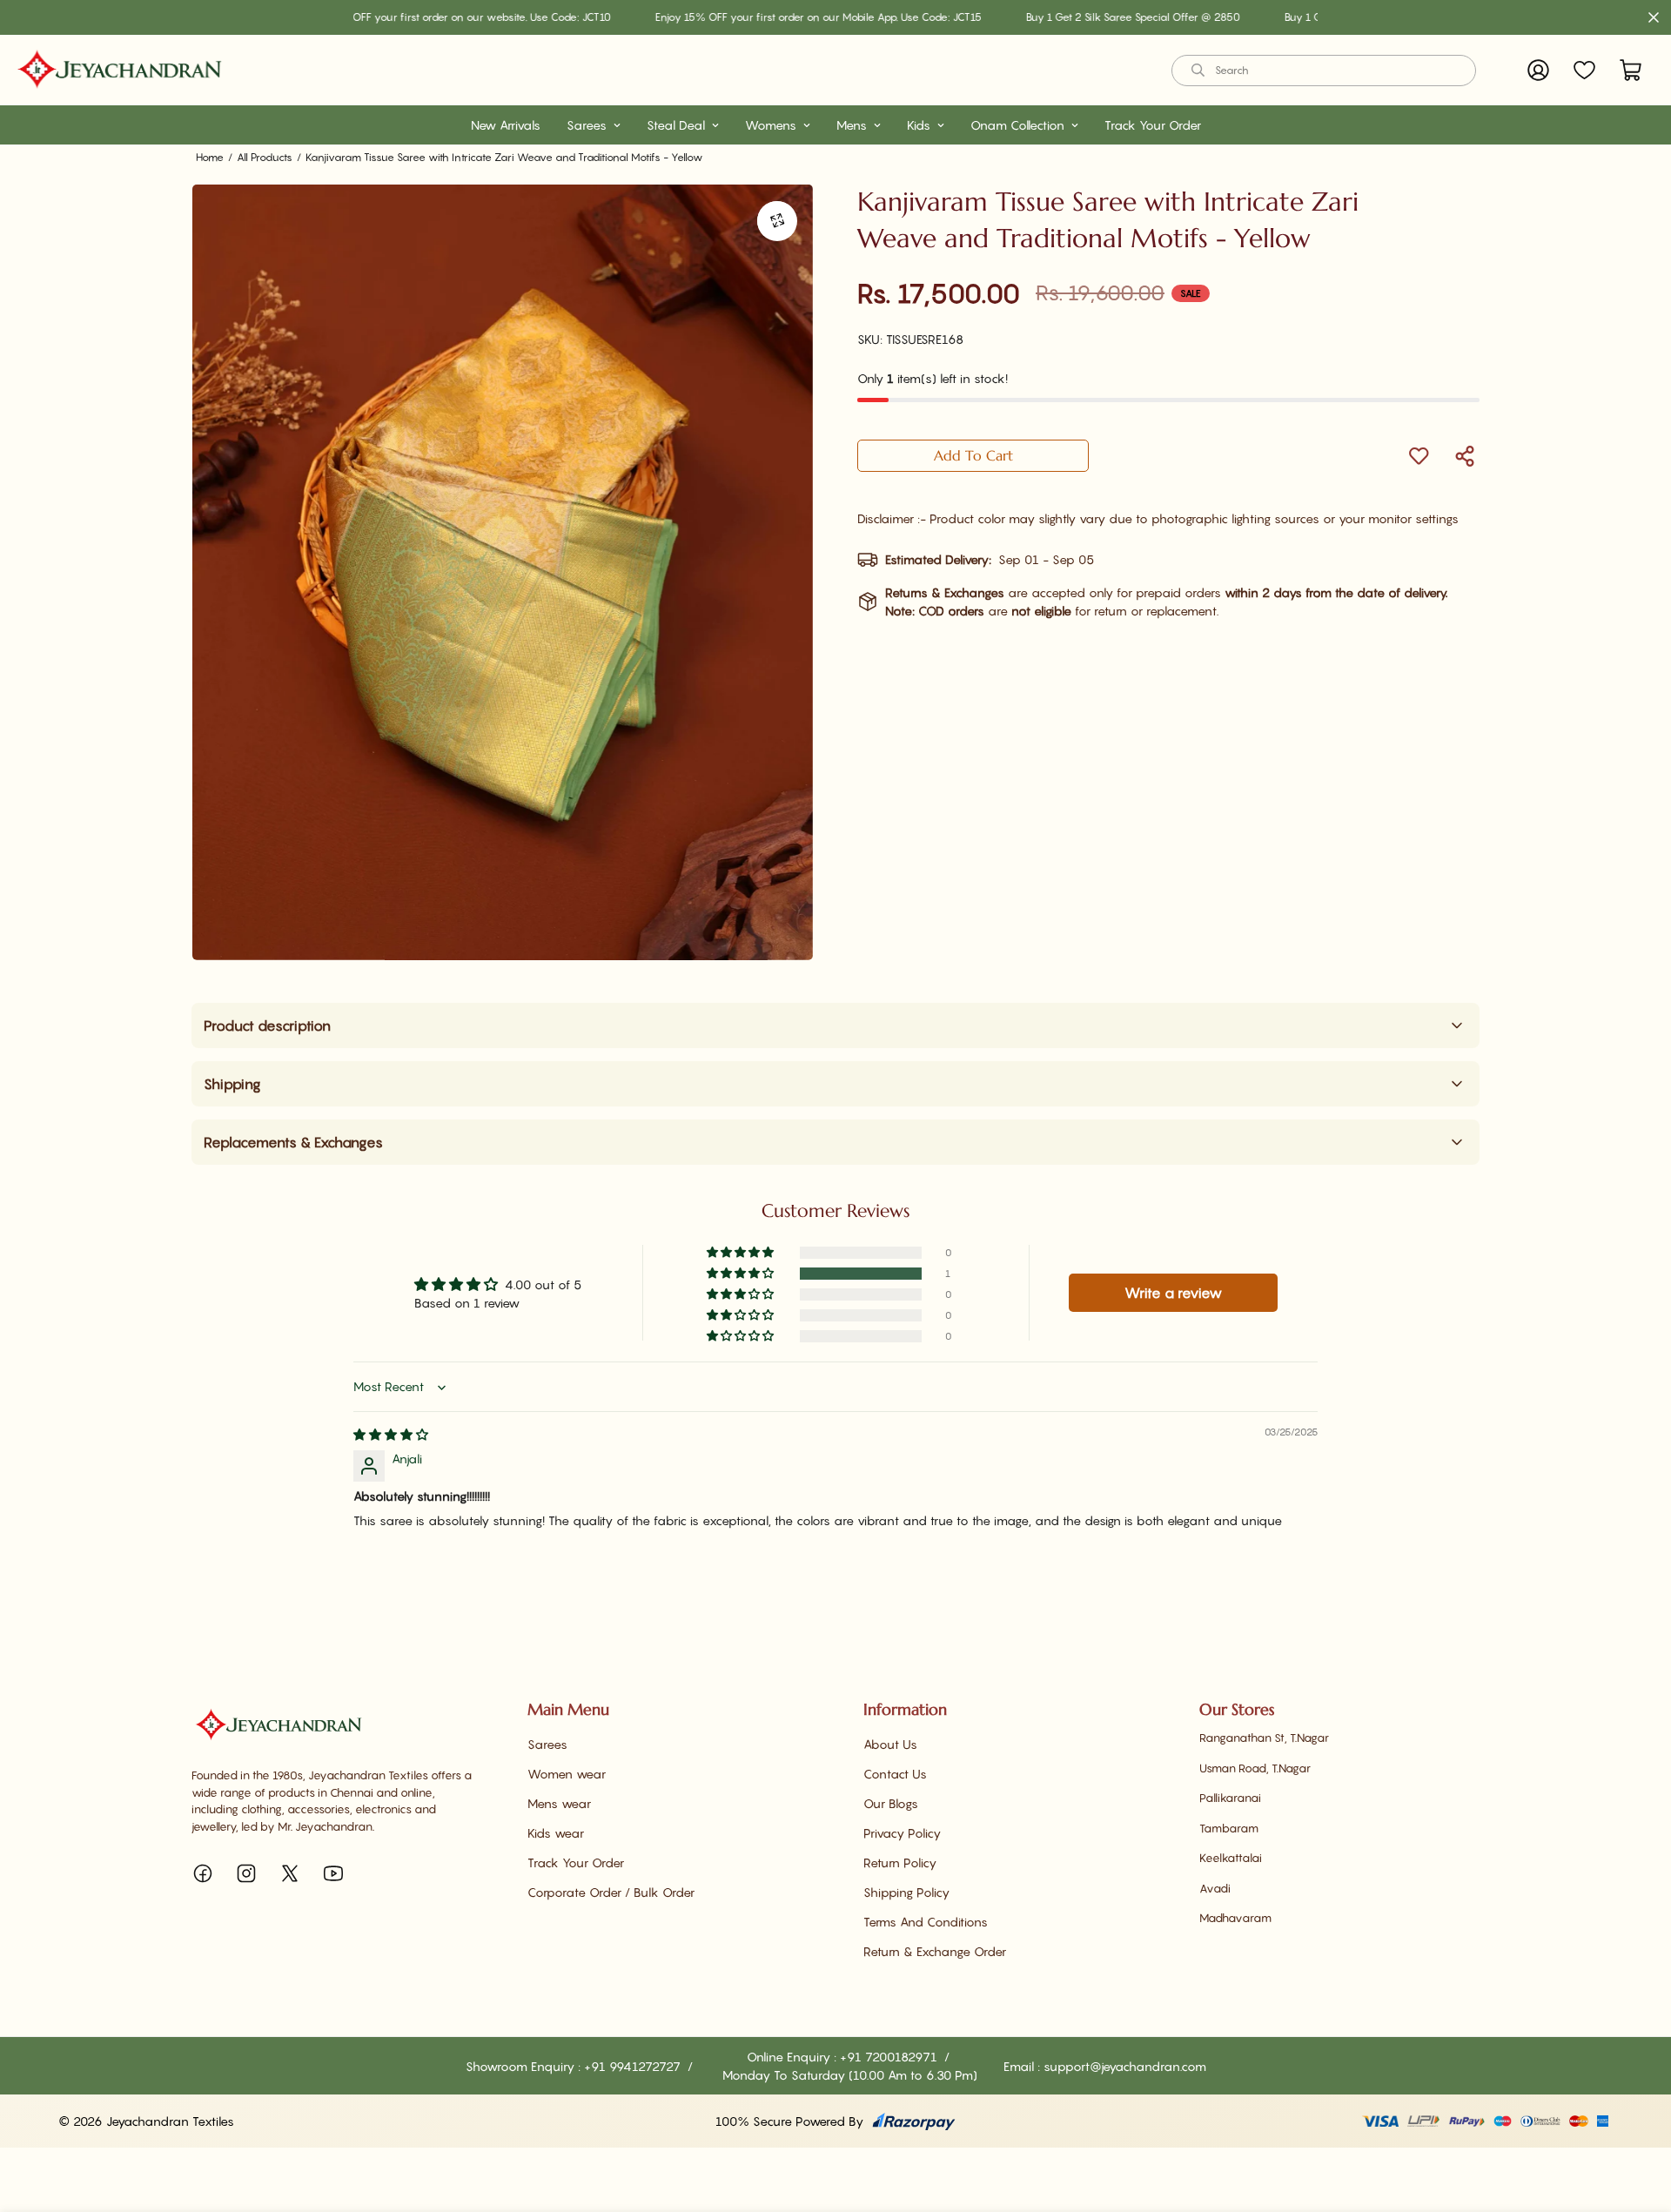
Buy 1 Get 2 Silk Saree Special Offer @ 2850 (1069, 17)
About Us (890, 1744)
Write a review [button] (1173, 1293)
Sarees (587, 125)
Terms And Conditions (926, 1922)
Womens (771, 125)
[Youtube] (333, 1873)
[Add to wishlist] (1418, 456)
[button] (1631, 70)
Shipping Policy (906, 1892)
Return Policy (900, 1862)
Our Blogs (891, 1803)
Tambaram (1229, 1828)
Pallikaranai (1230, 1798)
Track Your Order (1153, 125)
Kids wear (556, 1833)
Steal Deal (676, 125)
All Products (265, 157)
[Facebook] (203, 1873)
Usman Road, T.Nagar (1255, 1768)
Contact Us (895, 1774)
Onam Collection (1017, 125)
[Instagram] (246, 1873)
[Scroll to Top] (1637, 2117)
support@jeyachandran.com (1125, 2066)
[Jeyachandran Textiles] (120, 70)
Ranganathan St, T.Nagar (1264, 1738)
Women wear (567, 1774)
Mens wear (559, 1803)
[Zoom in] (777, 221)
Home (210, 157)
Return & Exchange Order (935, 1951)
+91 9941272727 (634, 2066)
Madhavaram (1235, 1918)
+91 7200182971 (890, 2057)
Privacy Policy (902, 1833)
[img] (391, 1434)
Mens (852, 125)
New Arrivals (506, 125)
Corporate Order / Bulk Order (611, 1892)
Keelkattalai (1231, 1858)
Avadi (1215, 1888)
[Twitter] (290, 1873)
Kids (919, 125)
